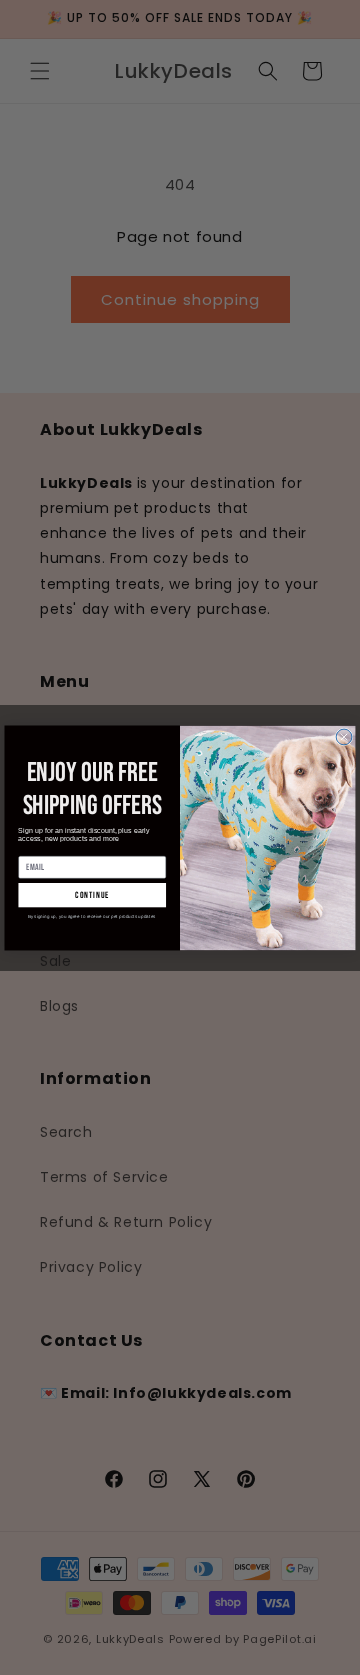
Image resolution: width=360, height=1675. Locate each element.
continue (92, 894)
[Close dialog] (344, 737)
